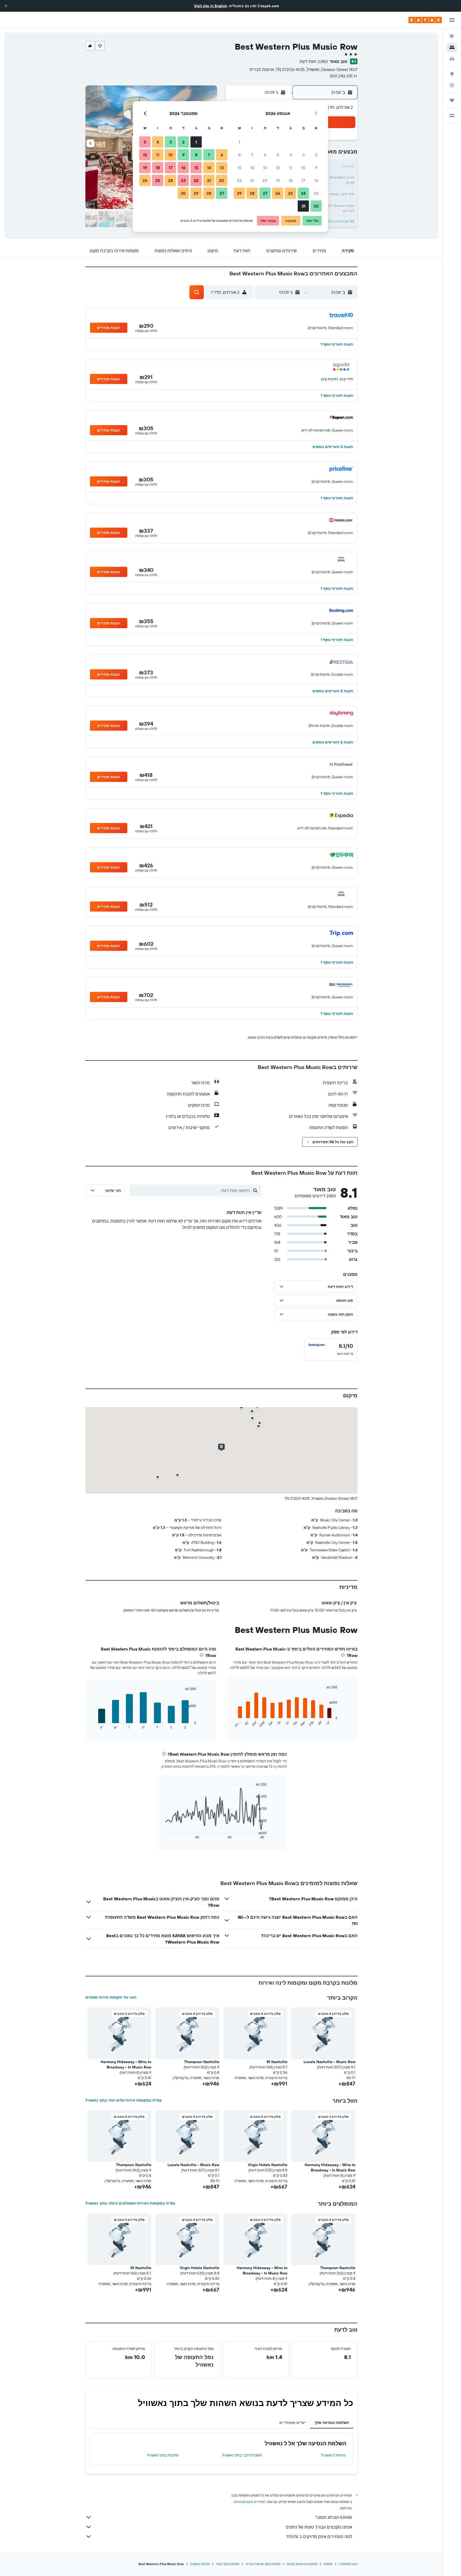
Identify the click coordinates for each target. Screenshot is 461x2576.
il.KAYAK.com (348, 2564)
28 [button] (252, 193)
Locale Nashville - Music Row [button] (329, 2062)
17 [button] (303, 180)
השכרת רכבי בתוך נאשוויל (242, 2455)
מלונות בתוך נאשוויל (163, 2455)
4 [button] (291, 155)
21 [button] (252, 180)
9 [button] (316, 168)
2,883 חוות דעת (314, 61)
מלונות (328, 2564)
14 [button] (252, 168)
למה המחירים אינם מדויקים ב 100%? (319, 2537)
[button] (6, 6)
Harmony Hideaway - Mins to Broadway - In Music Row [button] (126, 2064)
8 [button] (239, 155)
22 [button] (239, 180)
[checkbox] (331, 1350)
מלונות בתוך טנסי (228, 2564)
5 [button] (278, 155)
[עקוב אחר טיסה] (452, 85)
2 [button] (316, 155)
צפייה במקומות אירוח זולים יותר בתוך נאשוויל (124, 2100)
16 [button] (316, 180)
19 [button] (278, 180)
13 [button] (265, 168)
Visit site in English (210, 6)
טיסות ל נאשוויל (333, 2455)
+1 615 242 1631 (344, 76)
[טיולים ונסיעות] (452, 100)
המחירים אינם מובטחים (250, 2502)
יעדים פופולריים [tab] (293, 2423)
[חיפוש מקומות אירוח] (452, 48)
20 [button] (265, 180)
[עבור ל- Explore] (452, 74)
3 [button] (303, 155)
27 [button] (265, 193)
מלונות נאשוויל (200, 2564)
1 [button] (239, 142)
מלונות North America (302, 2564)
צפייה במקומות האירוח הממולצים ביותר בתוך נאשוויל (130, 2203)
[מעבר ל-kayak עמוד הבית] (425, 20)
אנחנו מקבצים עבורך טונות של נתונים (319, 2527)
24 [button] (303, 193)
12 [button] (278, 168)
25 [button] (291, 193)
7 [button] (252, 155)
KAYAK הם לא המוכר (334, 2517)
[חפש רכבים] (452, 59)
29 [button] (239, 193)
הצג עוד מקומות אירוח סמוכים (111, 1997)
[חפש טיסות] (452, 36)
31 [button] (303, 206)
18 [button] (291, 180)
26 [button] (278, 193)
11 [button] (291, 168)
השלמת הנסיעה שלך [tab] (332, 2423)
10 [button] (303, 168)
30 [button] (316, 206)
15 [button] (239, 168)
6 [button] (265, 155)
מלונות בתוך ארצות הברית (263, 2564)
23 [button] (316, 193)
